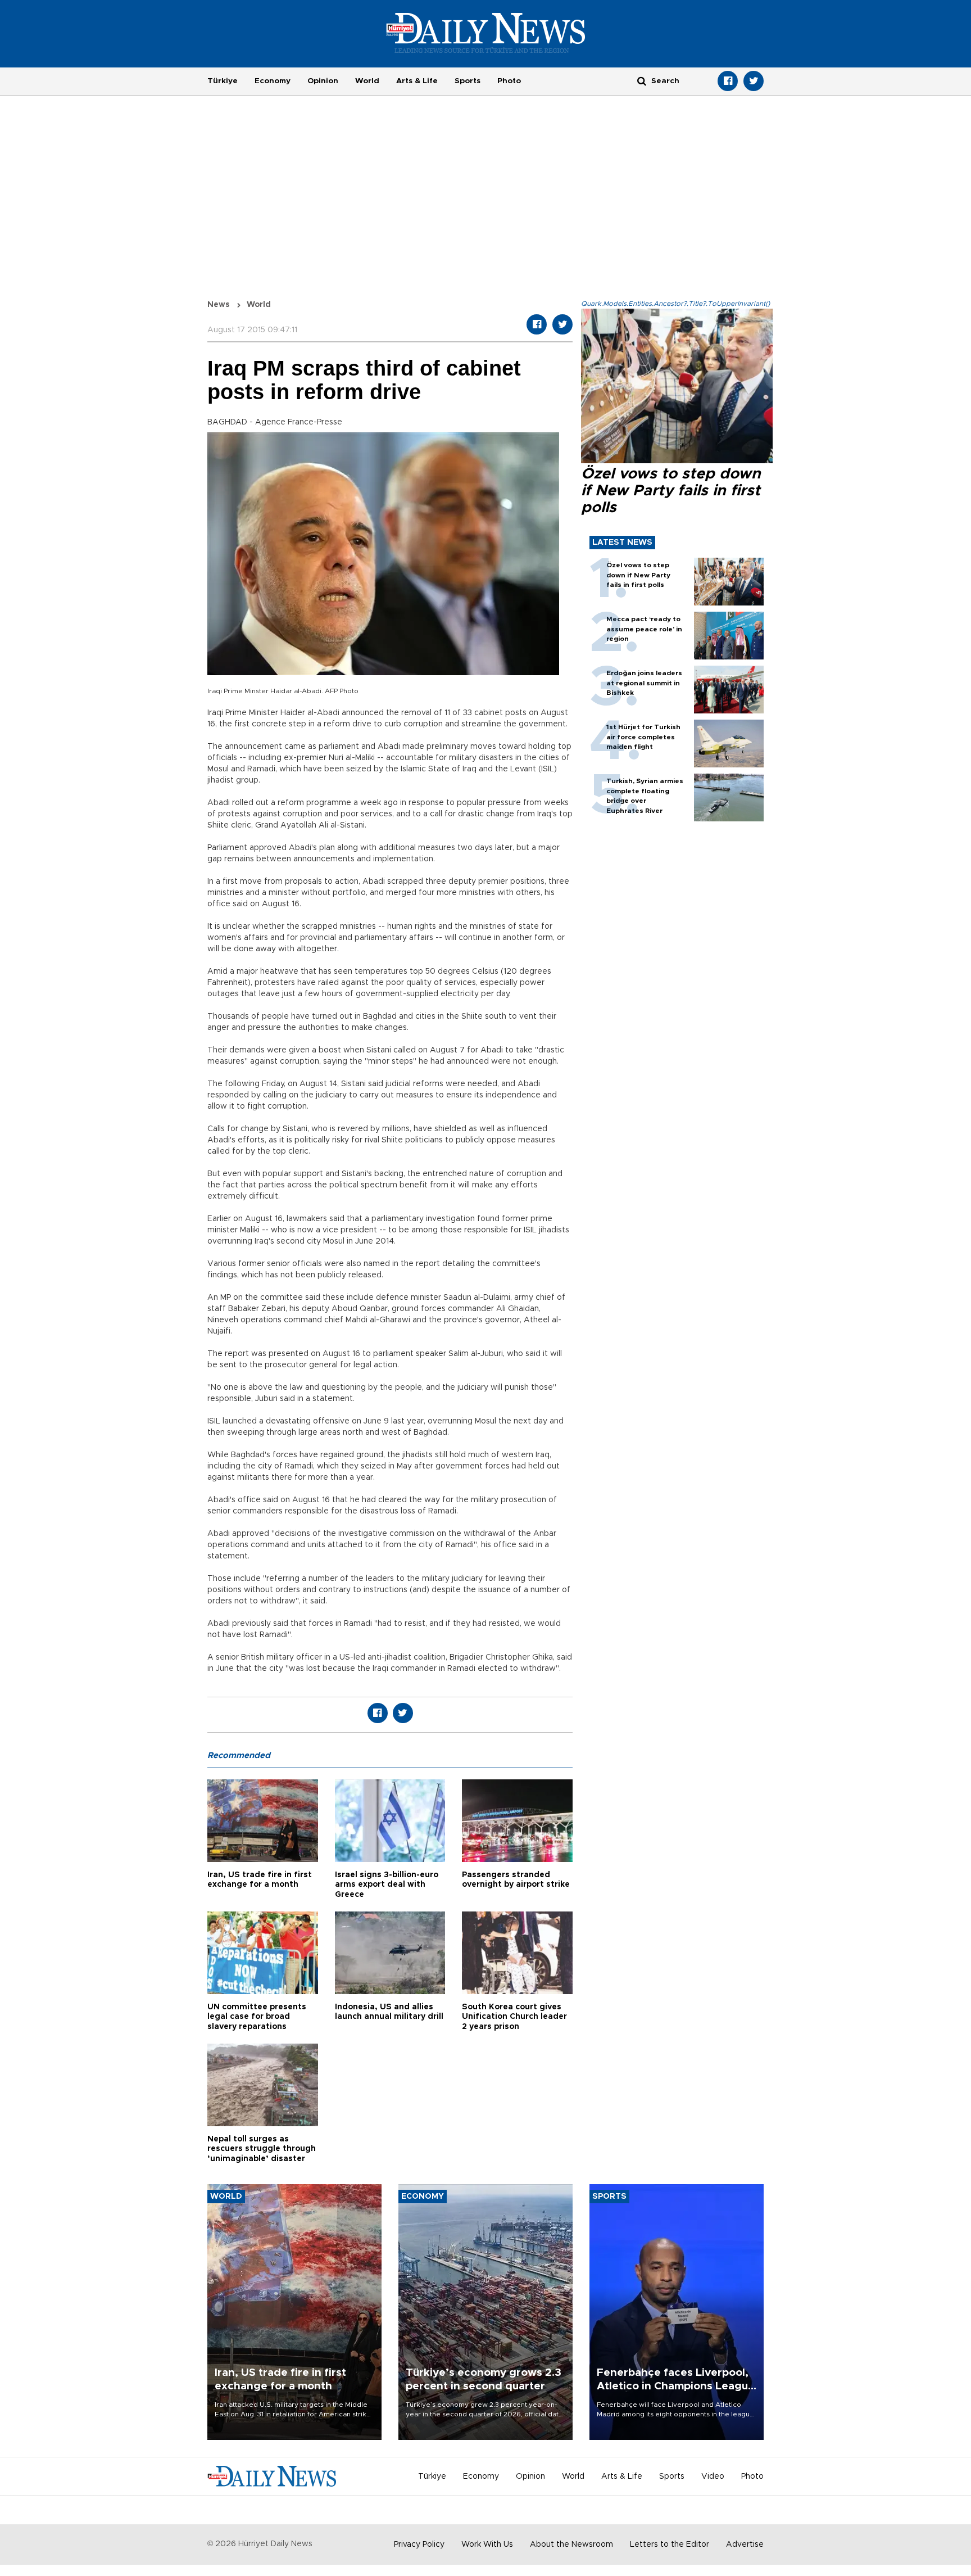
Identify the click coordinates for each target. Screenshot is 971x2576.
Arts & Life (417, 81)
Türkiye (223, 81)
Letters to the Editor (670, 2545)
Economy (273, 81)
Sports (468, 81)
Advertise (745, 2545)
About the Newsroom (571, 2545)
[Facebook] (728, 81)
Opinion (323, 81)
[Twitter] (754, 81)
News (219, 305)
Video (713, 2476)
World (367, 81)
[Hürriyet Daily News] (486, 33)
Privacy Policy (419, 2545)
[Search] (642, 81)
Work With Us (487, 2545)
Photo (509, 81)
